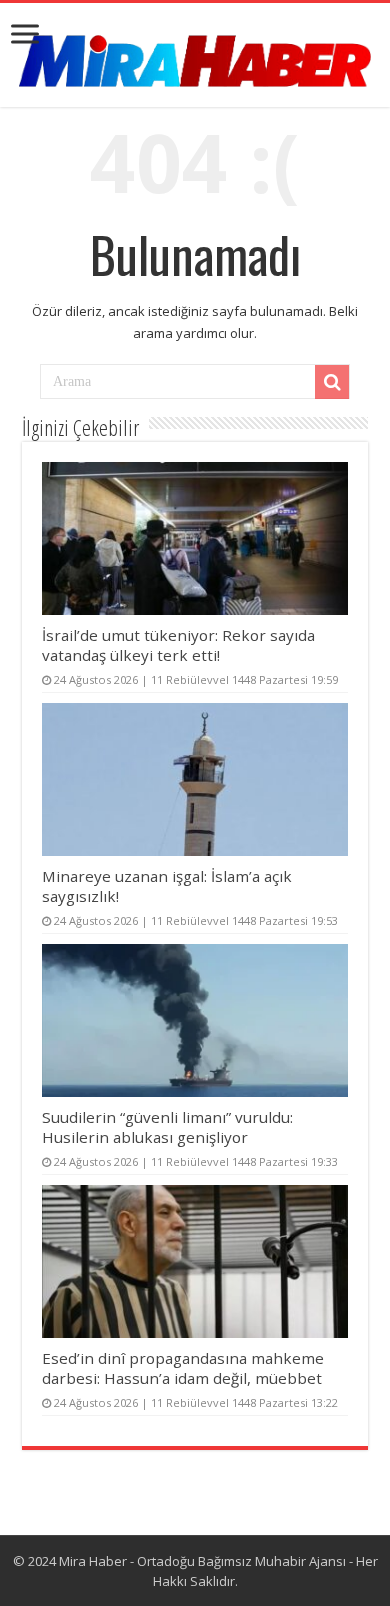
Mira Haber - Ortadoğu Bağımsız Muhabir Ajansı (202, 1561)
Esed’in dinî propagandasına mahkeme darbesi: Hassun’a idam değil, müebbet (183, 1368)
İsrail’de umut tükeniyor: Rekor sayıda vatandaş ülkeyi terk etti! (178, 645)
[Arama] (332, 382)
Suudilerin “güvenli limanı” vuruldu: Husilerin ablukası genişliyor (167, 1127)
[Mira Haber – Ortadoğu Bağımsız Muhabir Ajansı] (195, 54)
